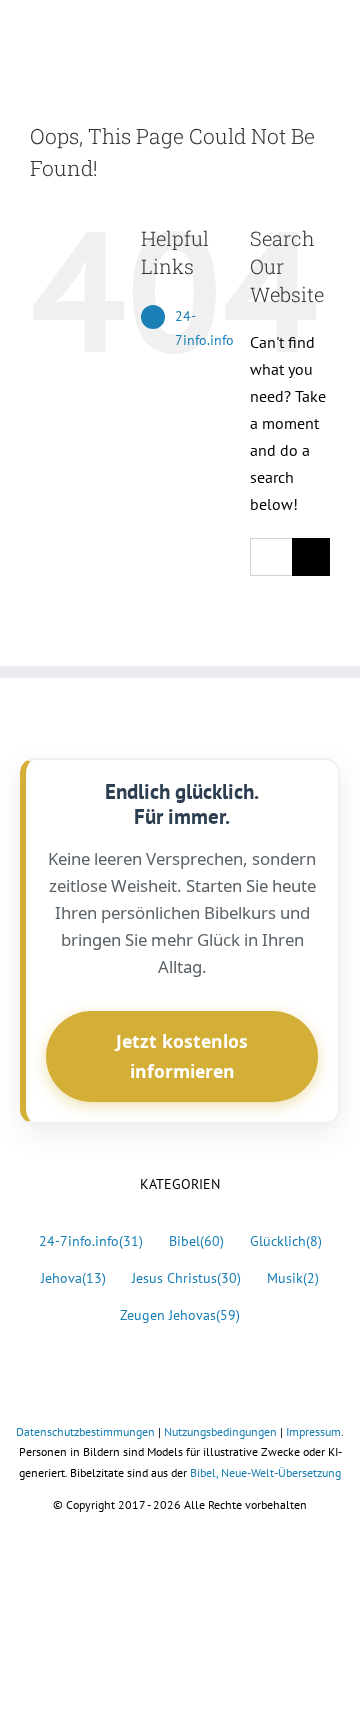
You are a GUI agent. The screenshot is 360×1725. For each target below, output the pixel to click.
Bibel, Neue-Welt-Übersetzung (265, 1472)
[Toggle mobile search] (286, 35)
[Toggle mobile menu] (322, 35)
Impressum (313, 1431)
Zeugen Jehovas (180, 1314)
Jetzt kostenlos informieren (182, 1056)
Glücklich (286, 1240)
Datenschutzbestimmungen (85, 1431)
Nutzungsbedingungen (220, 1431)
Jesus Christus (186, 1277)
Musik (293, 1277)
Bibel (196, 1240)
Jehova (73, 1277)
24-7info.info (91, 1240)
